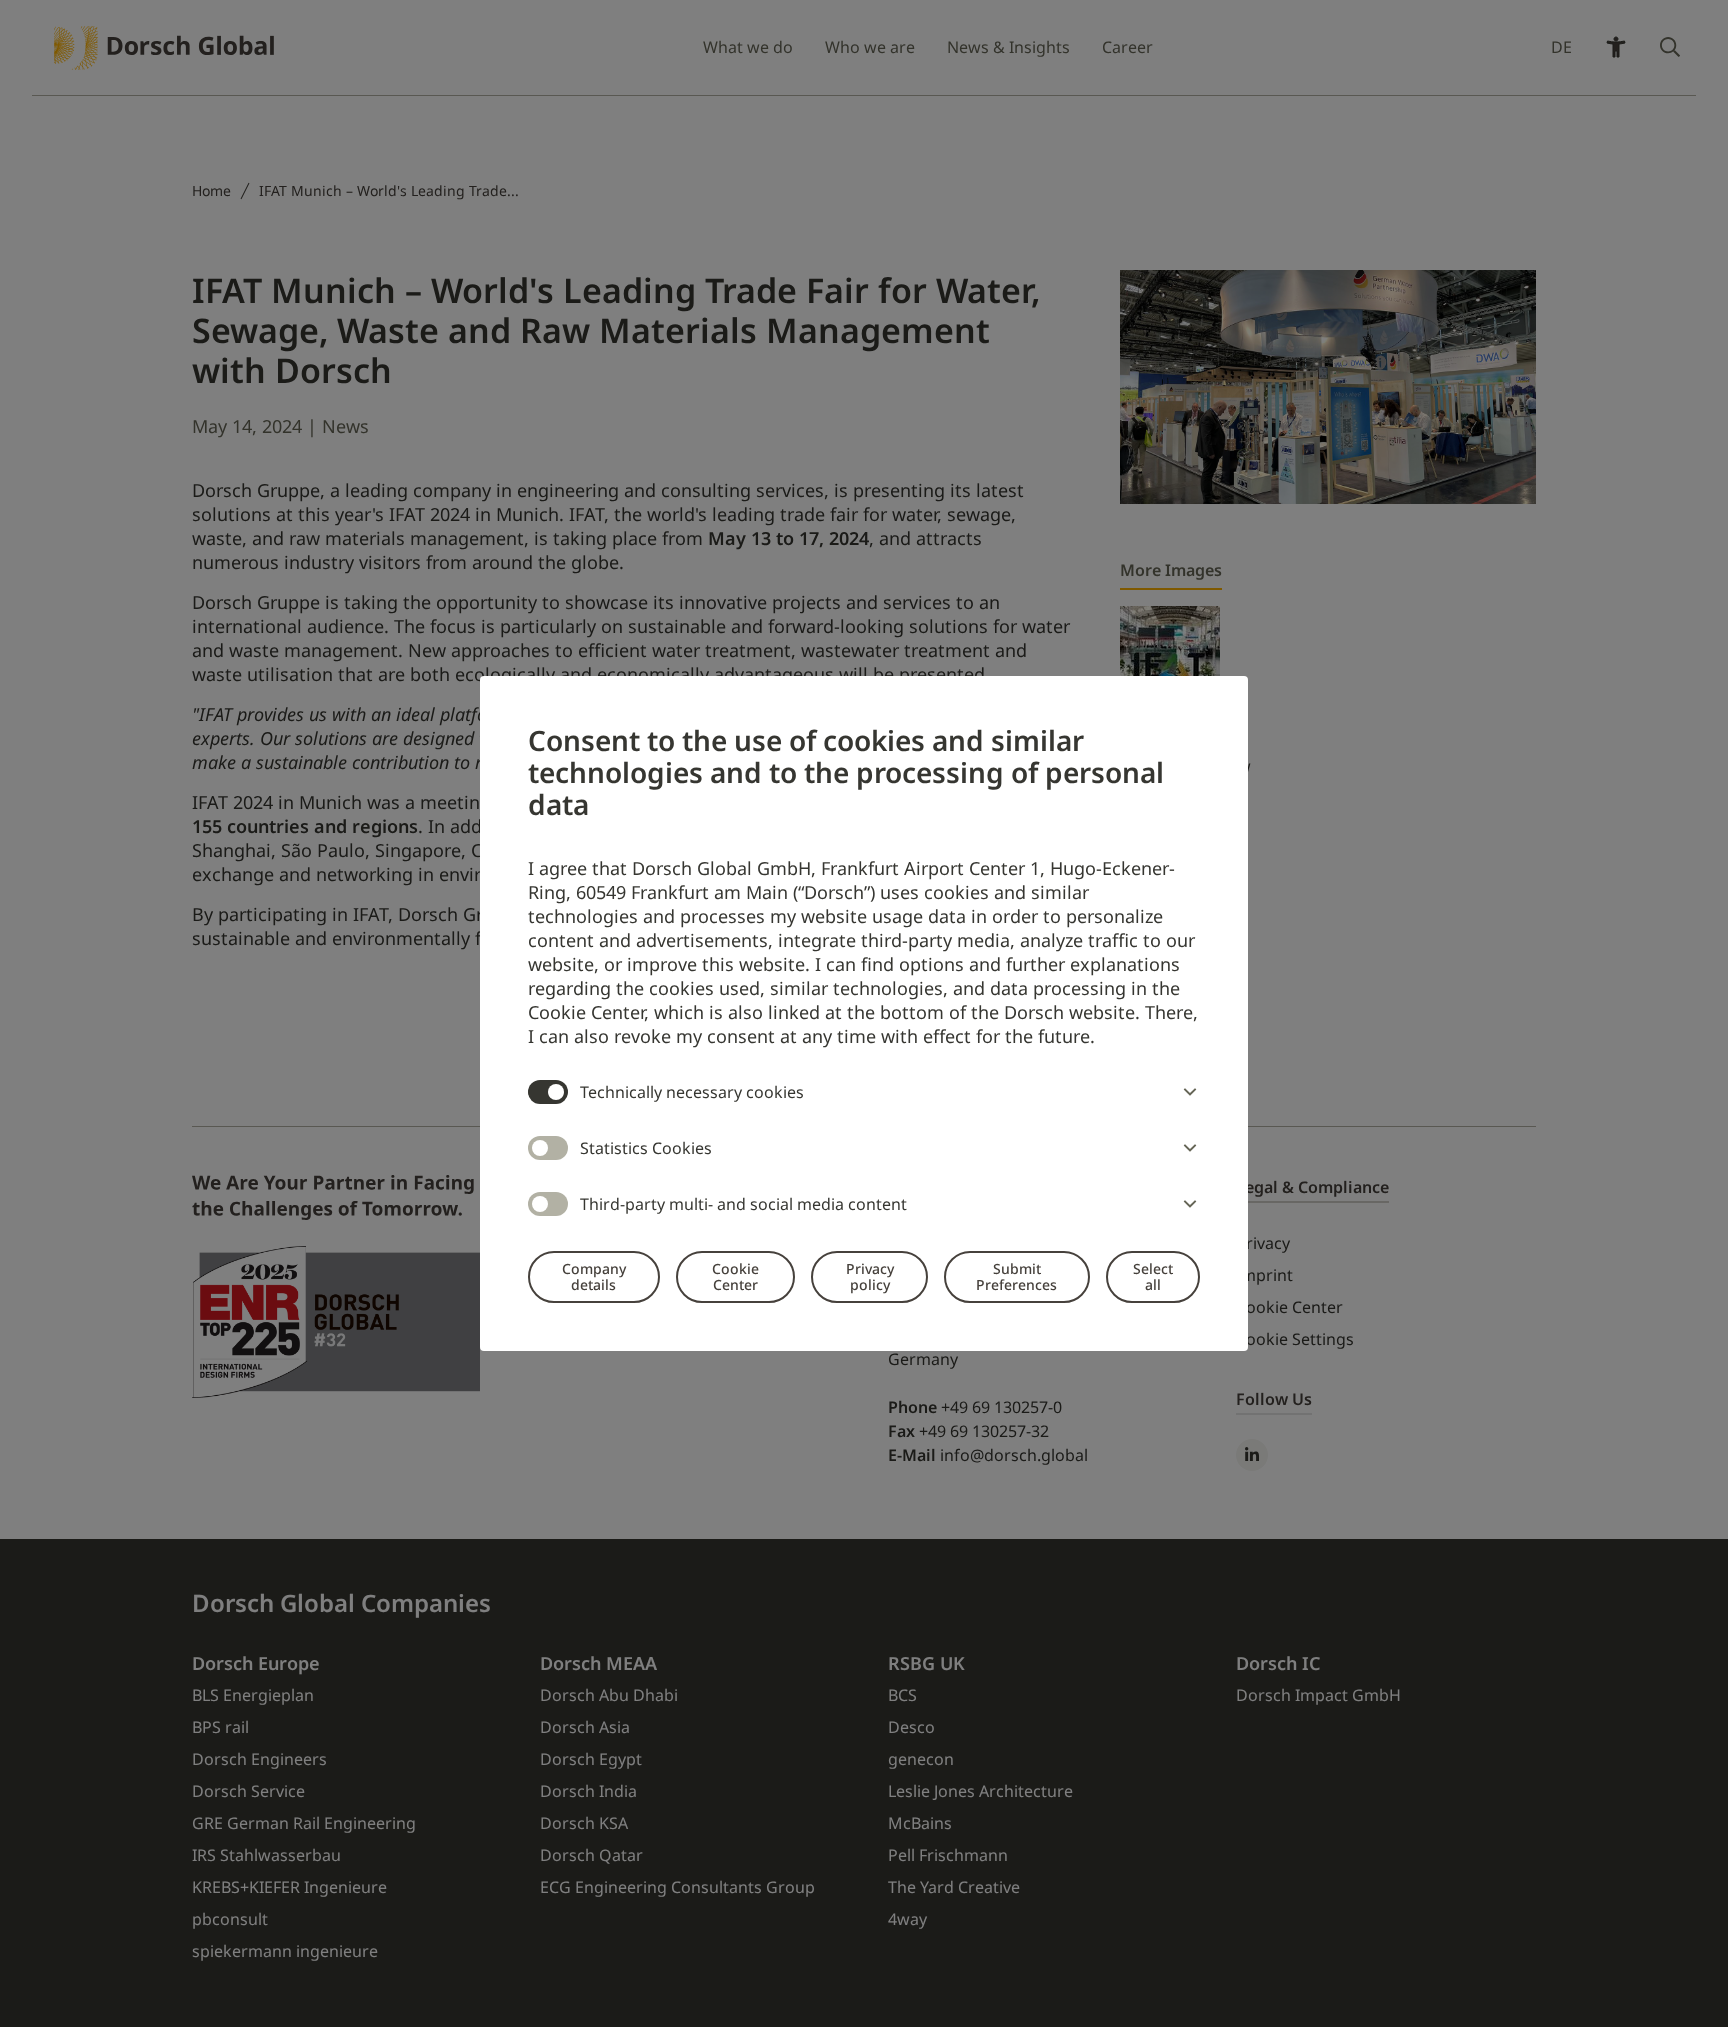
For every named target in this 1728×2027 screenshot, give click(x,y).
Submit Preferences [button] (1016, 1276)
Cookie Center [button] (735, 1276)
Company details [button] (594, 1276)
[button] (1186, 1092)
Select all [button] (1153, 1276)
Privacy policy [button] (870, 1276)
